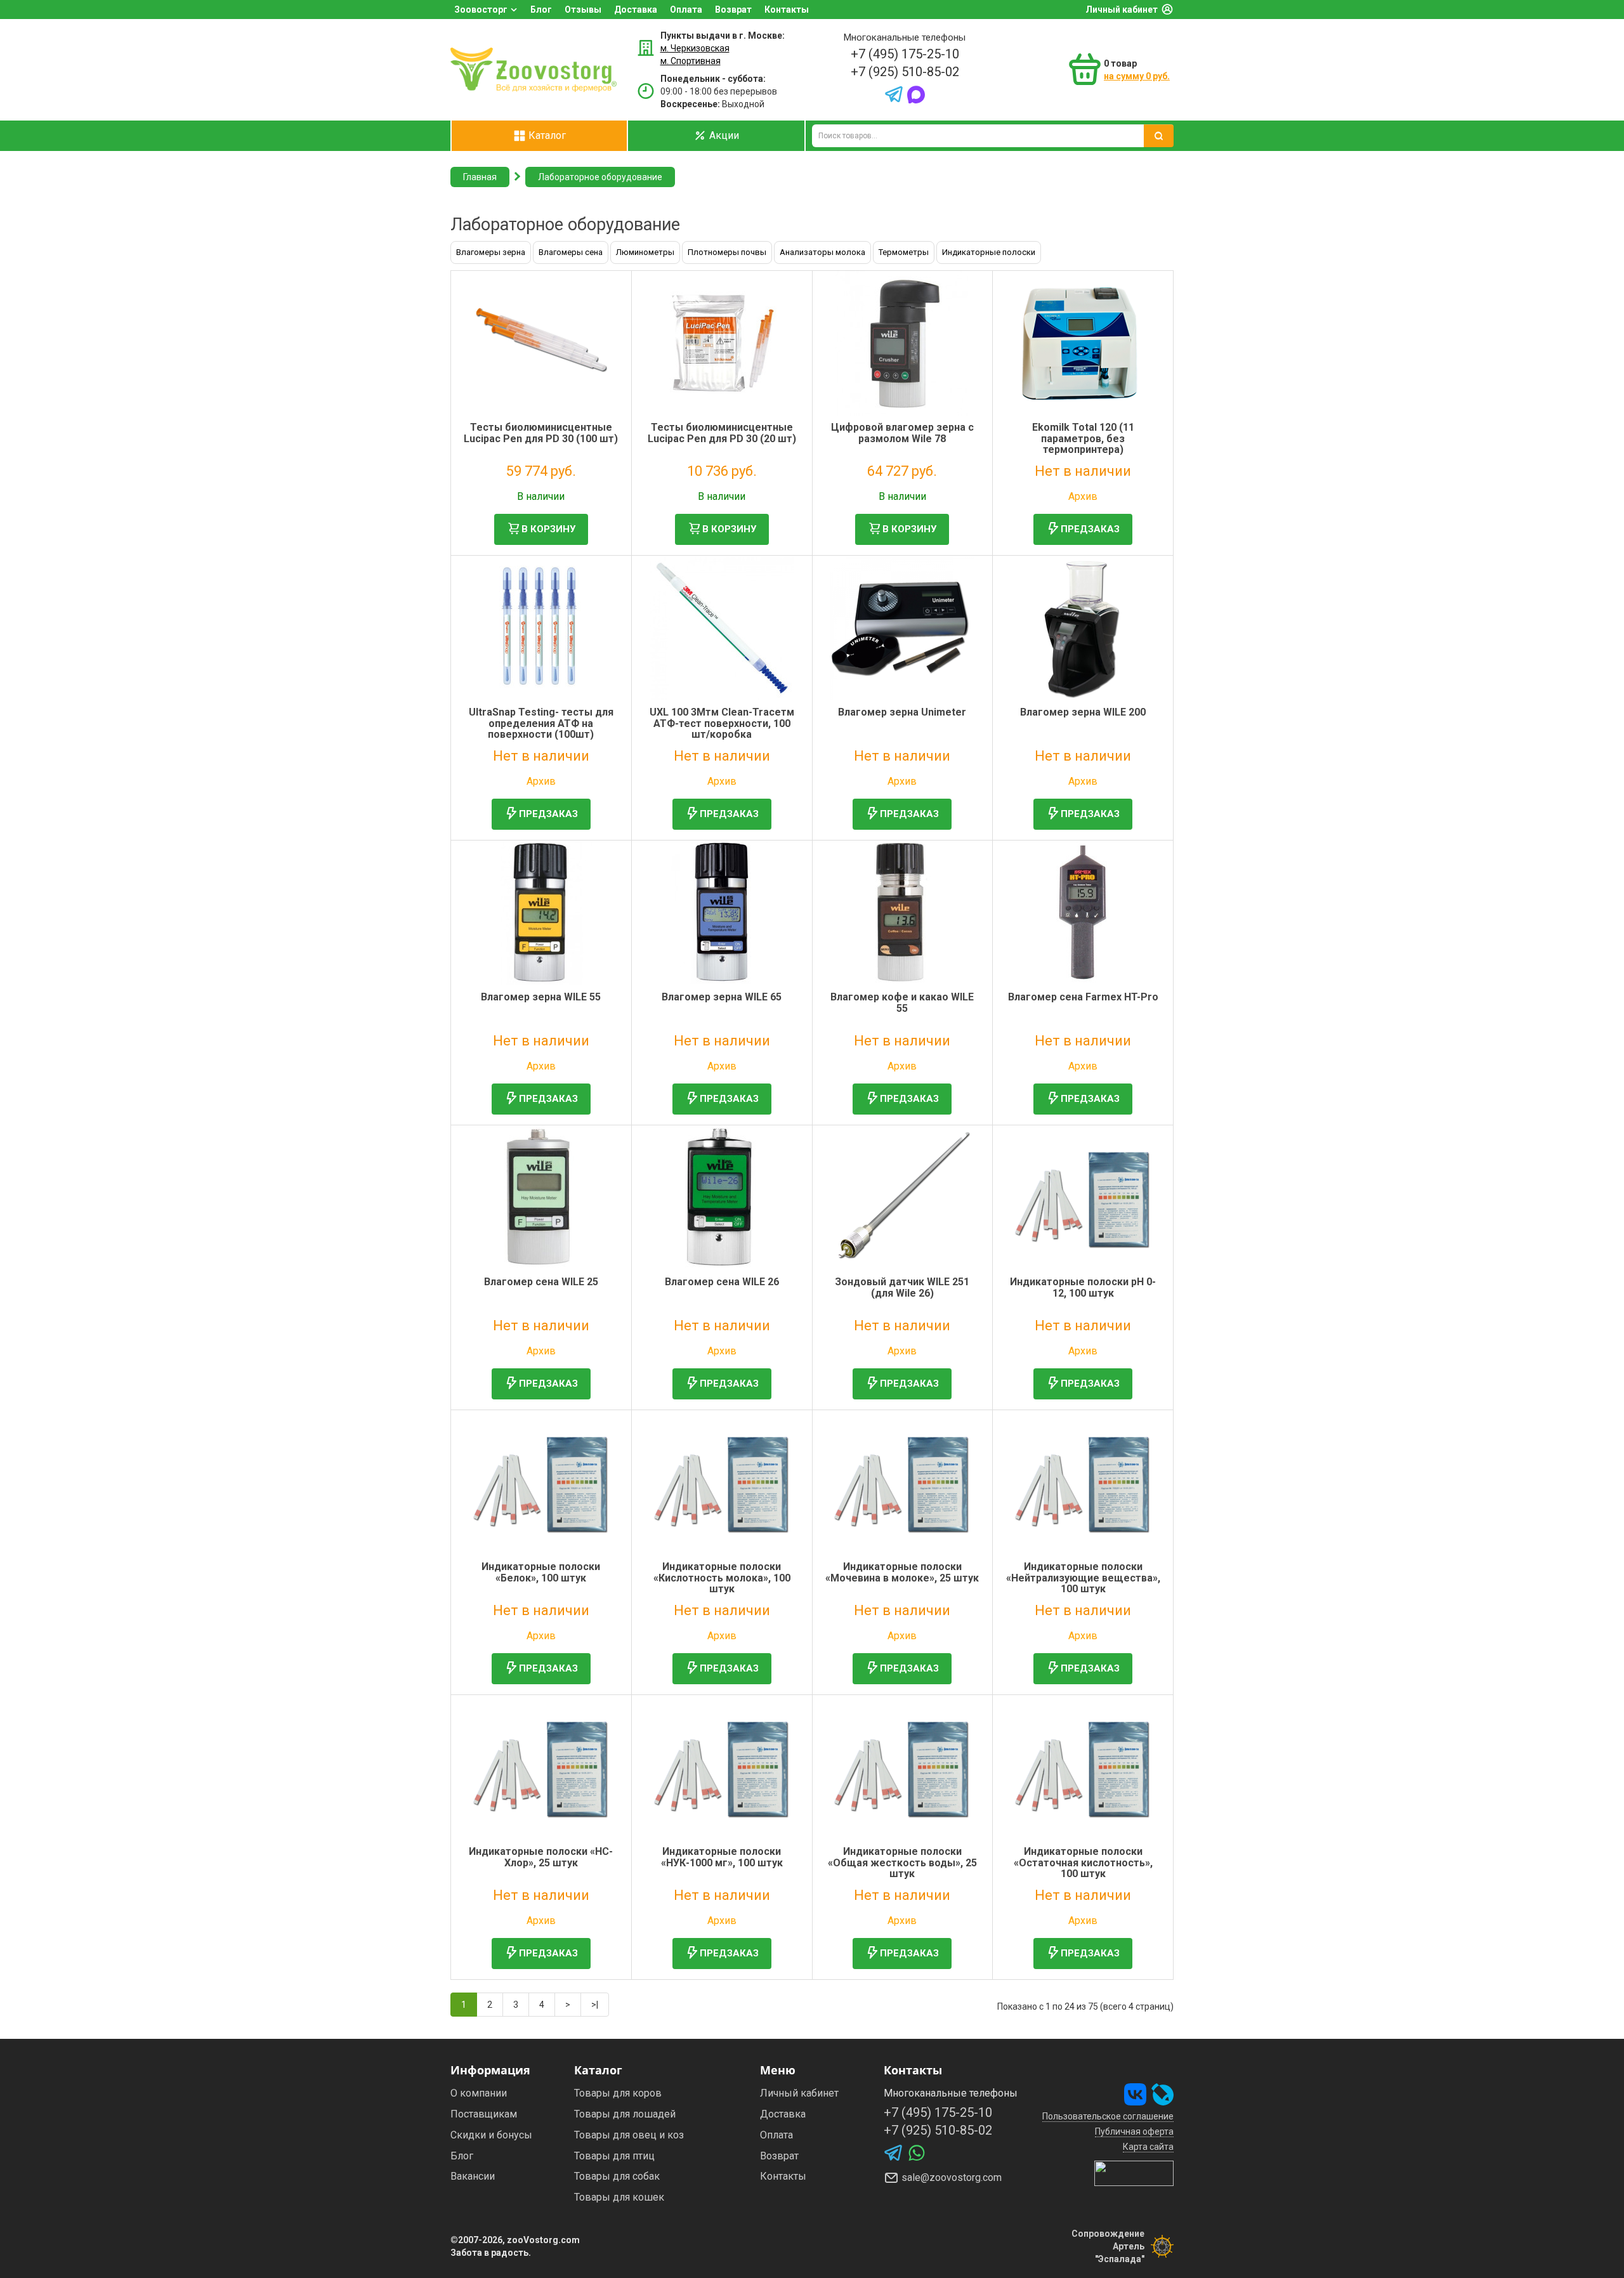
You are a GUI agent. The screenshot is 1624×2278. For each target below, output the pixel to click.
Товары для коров (618, 2093)
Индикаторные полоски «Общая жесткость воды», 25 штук (902, 1862)
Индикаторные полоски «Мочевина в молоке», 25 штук (902, 1572)
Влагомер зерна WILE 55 (541, 997)
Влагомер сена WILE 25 (541, 1282)
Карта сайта (1148, 2147)
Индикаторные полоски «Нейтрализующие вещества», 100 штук (1083, 1578)
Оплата (686, 10)
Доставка (636, 10)
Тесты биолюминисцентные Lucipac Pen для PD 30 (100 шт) (541, 433)
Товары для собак (617, 2176)
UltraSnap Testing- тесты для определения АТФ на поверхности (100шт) (541, 723)
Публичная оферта (1134, 2131)
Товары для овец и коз (629, 2135)
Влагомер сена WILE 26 (722, 1282)
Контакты (787, 10)
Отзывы (583, 10)
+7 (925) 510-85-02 (905, 72)
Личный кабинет (1122, 10)
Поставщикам (484, 2114)
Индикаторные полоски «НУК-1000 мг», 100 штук (722, 1857)
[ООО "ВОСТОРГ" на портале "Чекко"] (1134, 2173)
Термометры (904, 252)
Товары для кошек (619, 2197)
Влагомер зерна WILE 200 (1083, 712)
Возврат (733, 10)
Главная (480, 177)
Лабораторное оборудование (600, 177)
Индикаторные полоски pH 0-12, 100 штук (1083, 1287)
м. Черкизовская (695, 48)
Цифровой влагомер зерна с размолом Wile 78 (902, 433)
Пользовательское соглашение (1108, 2116)
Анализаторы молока (822, 252)
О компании (479, 2093)
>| (595, 2005)
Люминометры (645, 252)
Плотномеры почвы (727, 252)
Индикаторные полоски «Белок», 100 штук (541, 1572)
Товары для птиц (614, 2156)
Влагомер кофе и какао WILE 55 (902, 1003)
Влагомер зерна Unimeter (902, 712)
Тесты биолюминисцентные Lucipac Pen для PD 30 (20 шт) (722, 433)
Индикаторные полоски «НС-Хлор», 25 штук (541, 1857)
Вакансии (473, 2176)
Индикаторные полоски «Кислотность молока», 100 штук (722, 1578)
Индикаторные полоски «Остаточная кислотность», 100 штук (1083, 1862)
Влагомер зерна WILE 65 (722, 997)
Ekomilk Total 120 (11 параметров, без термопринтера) (1083, 438)
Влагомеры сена (571, 252)
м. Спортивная (691, 61)
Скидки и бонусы (491, 2135)
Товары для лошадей (625, 2114)
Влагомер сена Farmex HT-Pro (1083, 997)
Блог (541, 10)
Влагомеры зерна (491, 252)
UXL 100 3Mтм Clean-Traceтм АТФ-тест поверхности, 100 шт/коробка (722, 723)
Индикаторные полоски (989, 252)
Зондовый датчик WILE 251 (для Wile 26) (902, 1287)
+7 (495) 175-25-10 (905, 54)
